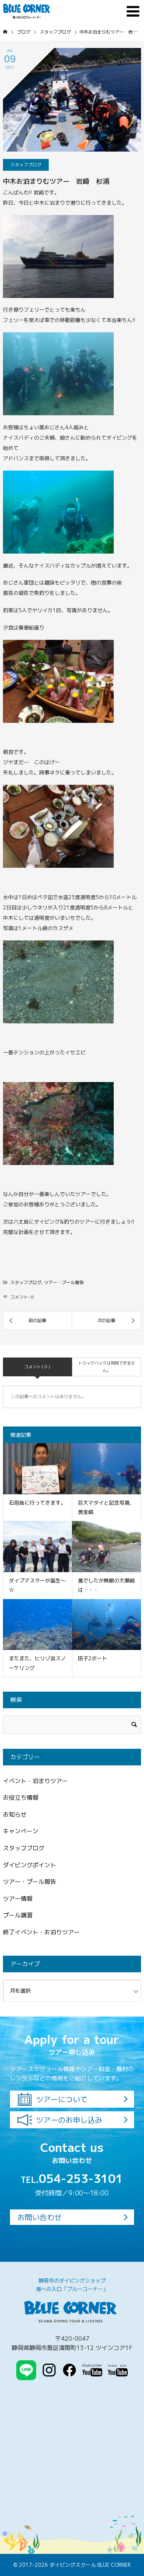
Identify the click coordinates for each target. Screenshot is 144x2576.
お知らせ (15, 1814)
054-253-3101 (72, 2178)
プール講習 (18, 1915)
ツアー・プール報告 (64, 1282)
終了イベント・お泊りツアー (41, 1932)
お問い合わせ (40, 2217)
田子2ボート (92, 1658)
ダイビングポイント (30, 1865)
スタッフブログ (26, 165)
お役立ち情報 (21, 1797)
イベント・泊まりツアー (35, 1781)
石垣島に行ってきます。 (37, 1503)
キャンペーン (21, 1831)
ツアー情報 (18, 1899)
